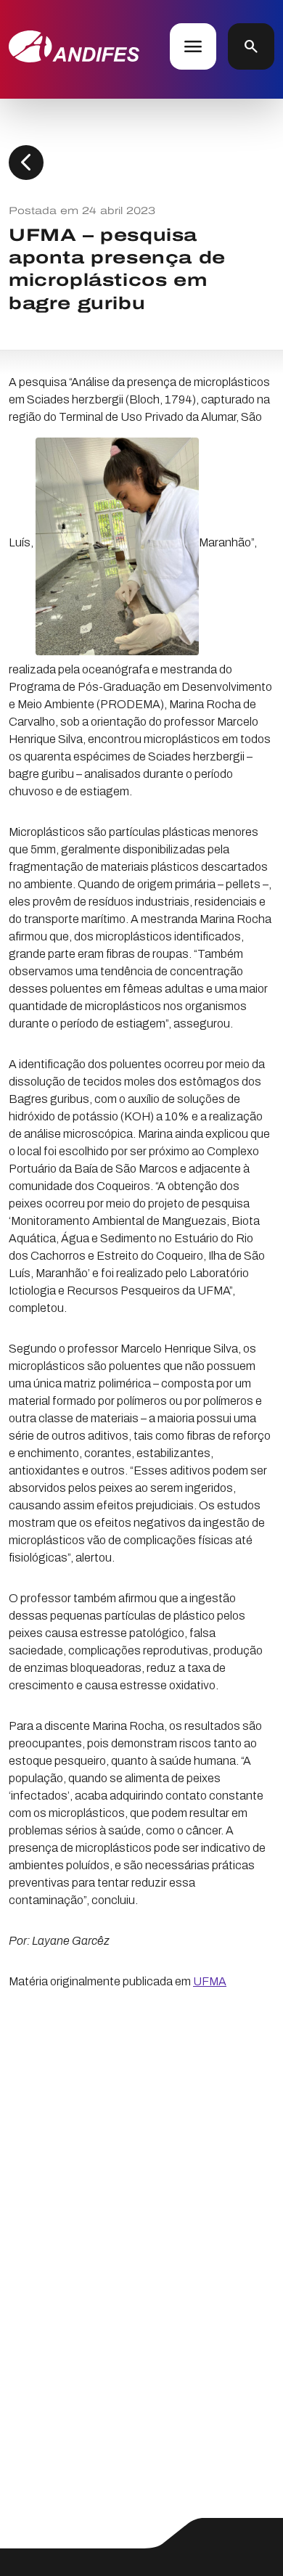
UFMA (210, 1981)
